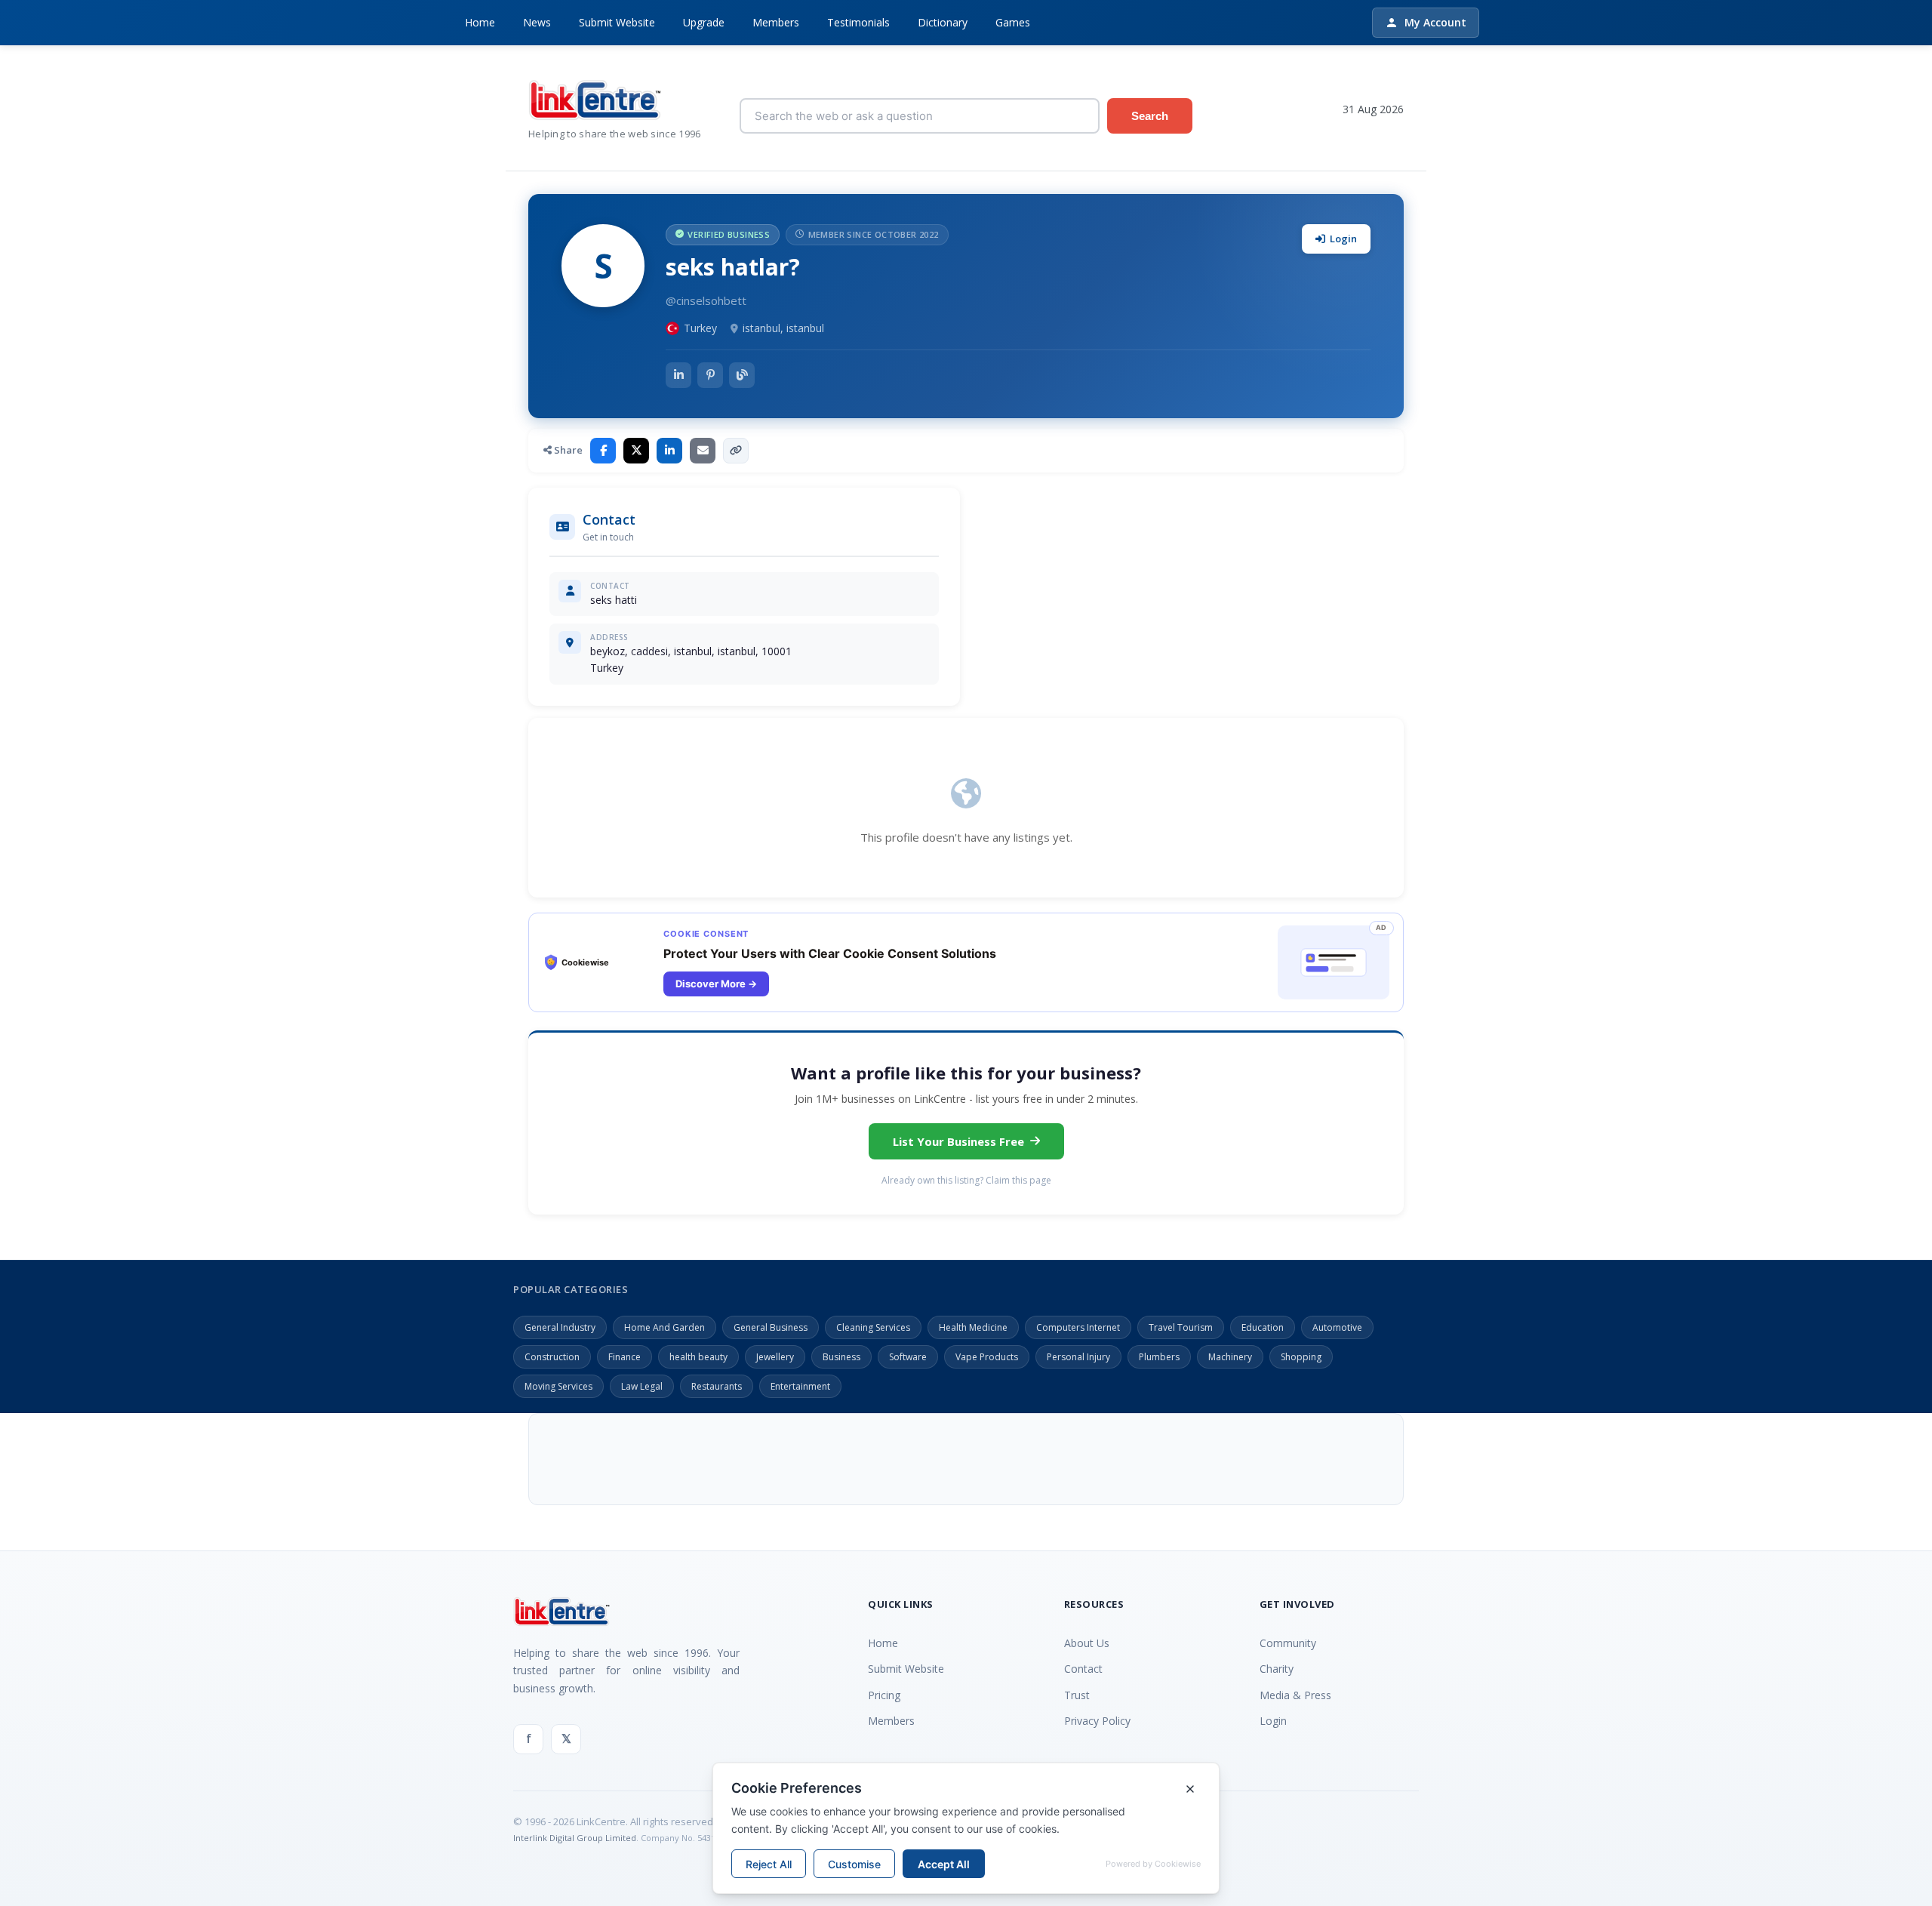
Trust (1077, 1695)
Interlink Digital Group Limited (575, 1838)
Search (1150, 116)
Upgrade (704, 22)
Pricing (884, 1695)
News (537, 22)
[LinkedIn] (678, 375)
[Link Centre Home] (623, 100)
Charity (1277, 1669)
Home (480, 22)
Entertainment (800, 1386)
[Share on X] (636, 451)
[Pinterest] (710, 375)
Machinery (1230, 1357)
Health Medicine (973, 1327)
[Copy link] (736, 451)
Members (776, 22)
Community (1288, 1643)
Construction (552, 1357)
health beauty (698, 1357)
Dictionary (943, 22)
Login (1343, 239)
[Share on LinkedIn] (669, 451)
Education (1263, 1327)
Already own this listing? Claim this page (966, 1180)
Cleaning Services (873, 1327)
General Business (771, 1327)
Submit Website (617, 22)
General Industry (560, 1327)
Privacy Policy (1097, 1721)
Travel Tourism (1181, 1327)
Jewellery (775, 1357)
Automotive (1337, 1327)
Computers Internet (1078, 1327)
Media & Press (1295, 1695)
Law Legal (642, 1386)
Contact (1083, 1669)
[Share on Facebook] (603, 451)
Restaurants (717, 1386)
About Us (1087, 1643)
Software (908, 1357)
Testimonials (858, 22)
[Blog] (742, 375)
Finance (625, 1357)
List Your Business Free (958, 1141)
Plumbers (1159, 1357)
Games (1013, 22)
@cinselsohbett (706, 300)
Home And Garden (665, 1327)
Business (841, 1357)
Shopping (1301, 1357)
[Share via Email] (703, 451)
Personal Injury (1078, 1357)
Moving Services (558, 1386)
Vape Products (987, 1357)
